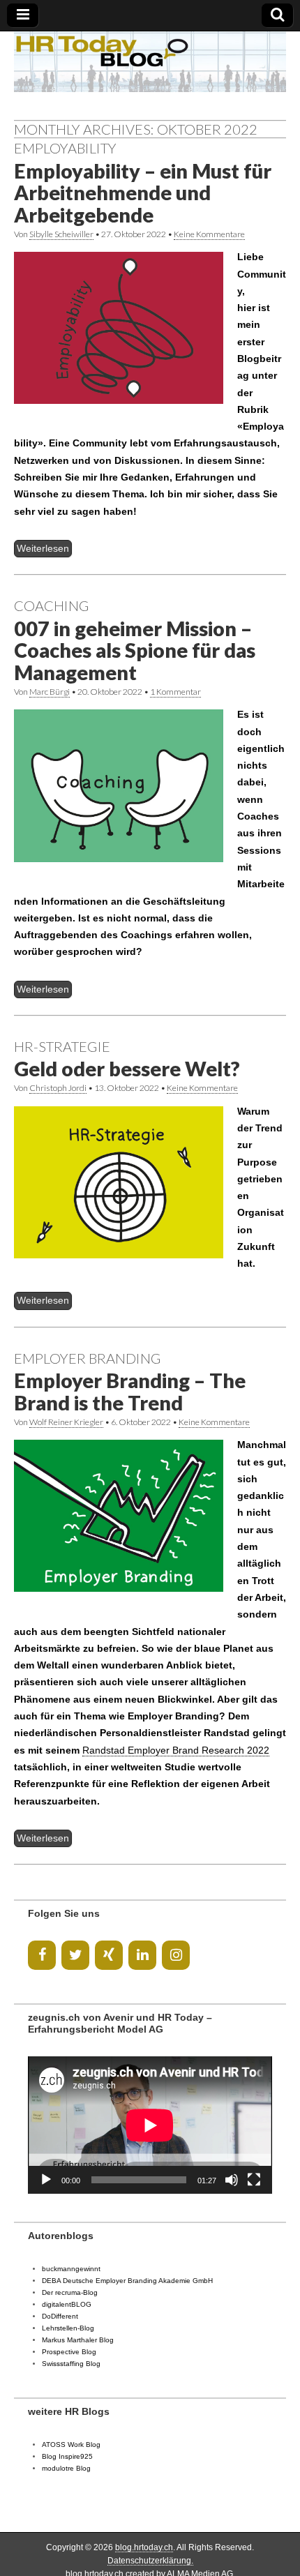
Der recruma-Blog (70, 2292)
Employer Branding (88, 1358)
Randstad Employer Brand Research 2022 (176, 1750)
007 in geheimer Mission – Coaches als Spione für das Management (135, 650)
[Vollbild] (254, 2180)
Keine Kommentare (209, 234)
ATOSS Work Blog (71, 2445)
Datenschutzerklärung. (150, 2561)
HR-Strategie (62, 1046)
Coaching (52, 605)
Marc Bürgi (50, 692)
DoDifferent (60, 2316)
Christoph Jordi (58, 1088)
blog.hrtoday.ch (144, 2547)
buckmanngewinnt (71, 2269)
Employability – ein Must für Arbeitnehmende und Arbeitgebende (143, 193)
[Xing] (109, 1955)
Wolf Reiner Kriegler (66, 1422)
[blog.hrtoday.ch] (150, 62)
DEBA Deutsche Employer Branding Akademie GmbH (127, 2281)
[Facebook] (42, 1955)
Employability (65, 148)
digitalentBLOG (67, 2304)
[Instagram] (176, 1955)
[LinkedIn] (142, 1955)
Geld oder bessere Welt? (127, 1069)
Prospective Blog (69, 2352)
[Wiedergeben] (46, 2180)
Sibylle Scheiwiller (61, 234)
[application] (150, 2125)
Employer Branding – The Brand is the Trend (130, 1392)
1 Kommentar (175, 692)
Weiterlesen (43, 548)
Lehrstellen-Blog (68, 2328)
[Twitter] (75, 1955)
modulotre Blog (66, 2468)
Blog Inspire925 (67, 2456)
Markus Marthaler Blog (78, 2340)
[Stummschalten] (232, 2180)
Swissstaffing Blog (71, 2364)
